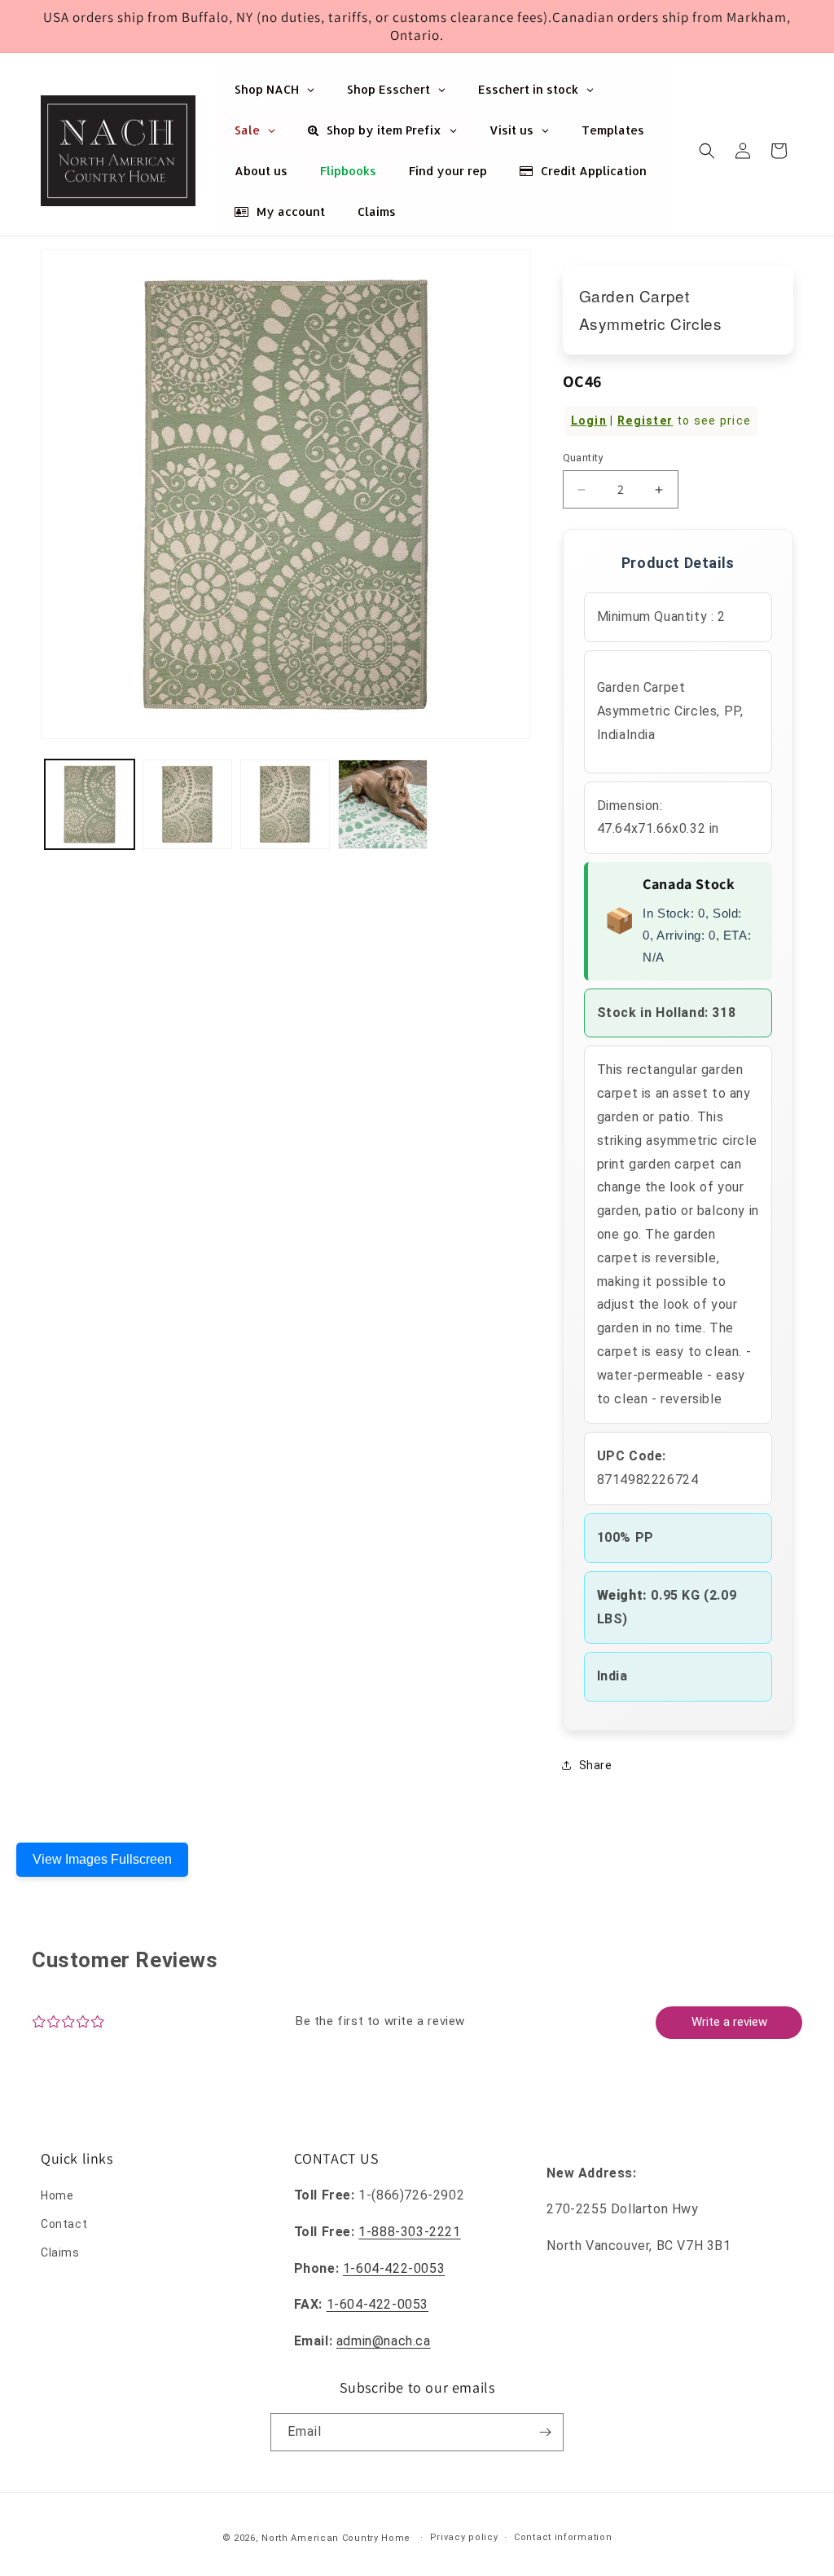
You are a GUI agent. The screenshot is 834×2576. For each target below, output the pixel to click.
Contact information (563, 2537)
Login (589, 421)
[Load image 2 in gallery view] (187, 804)
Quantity (583, 458)
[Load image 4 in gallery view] (383, 804)
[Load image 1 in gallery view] (90, 804)
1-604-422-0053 (394, 2268)
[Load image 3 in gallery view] (285, 804)
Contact (64, 2224)
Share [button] (596, 1765)
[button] (707, 151)
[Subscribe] (545, 2432)
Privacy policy (464, 2537)
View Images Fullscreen (102, 1859)
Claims (60, 2252)
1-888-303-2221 (409, 2232)
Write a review (729, 2022)
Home (57, 2195)
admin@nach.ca (384, 2341)
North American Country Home (336, 2538)
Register (645, 421)
